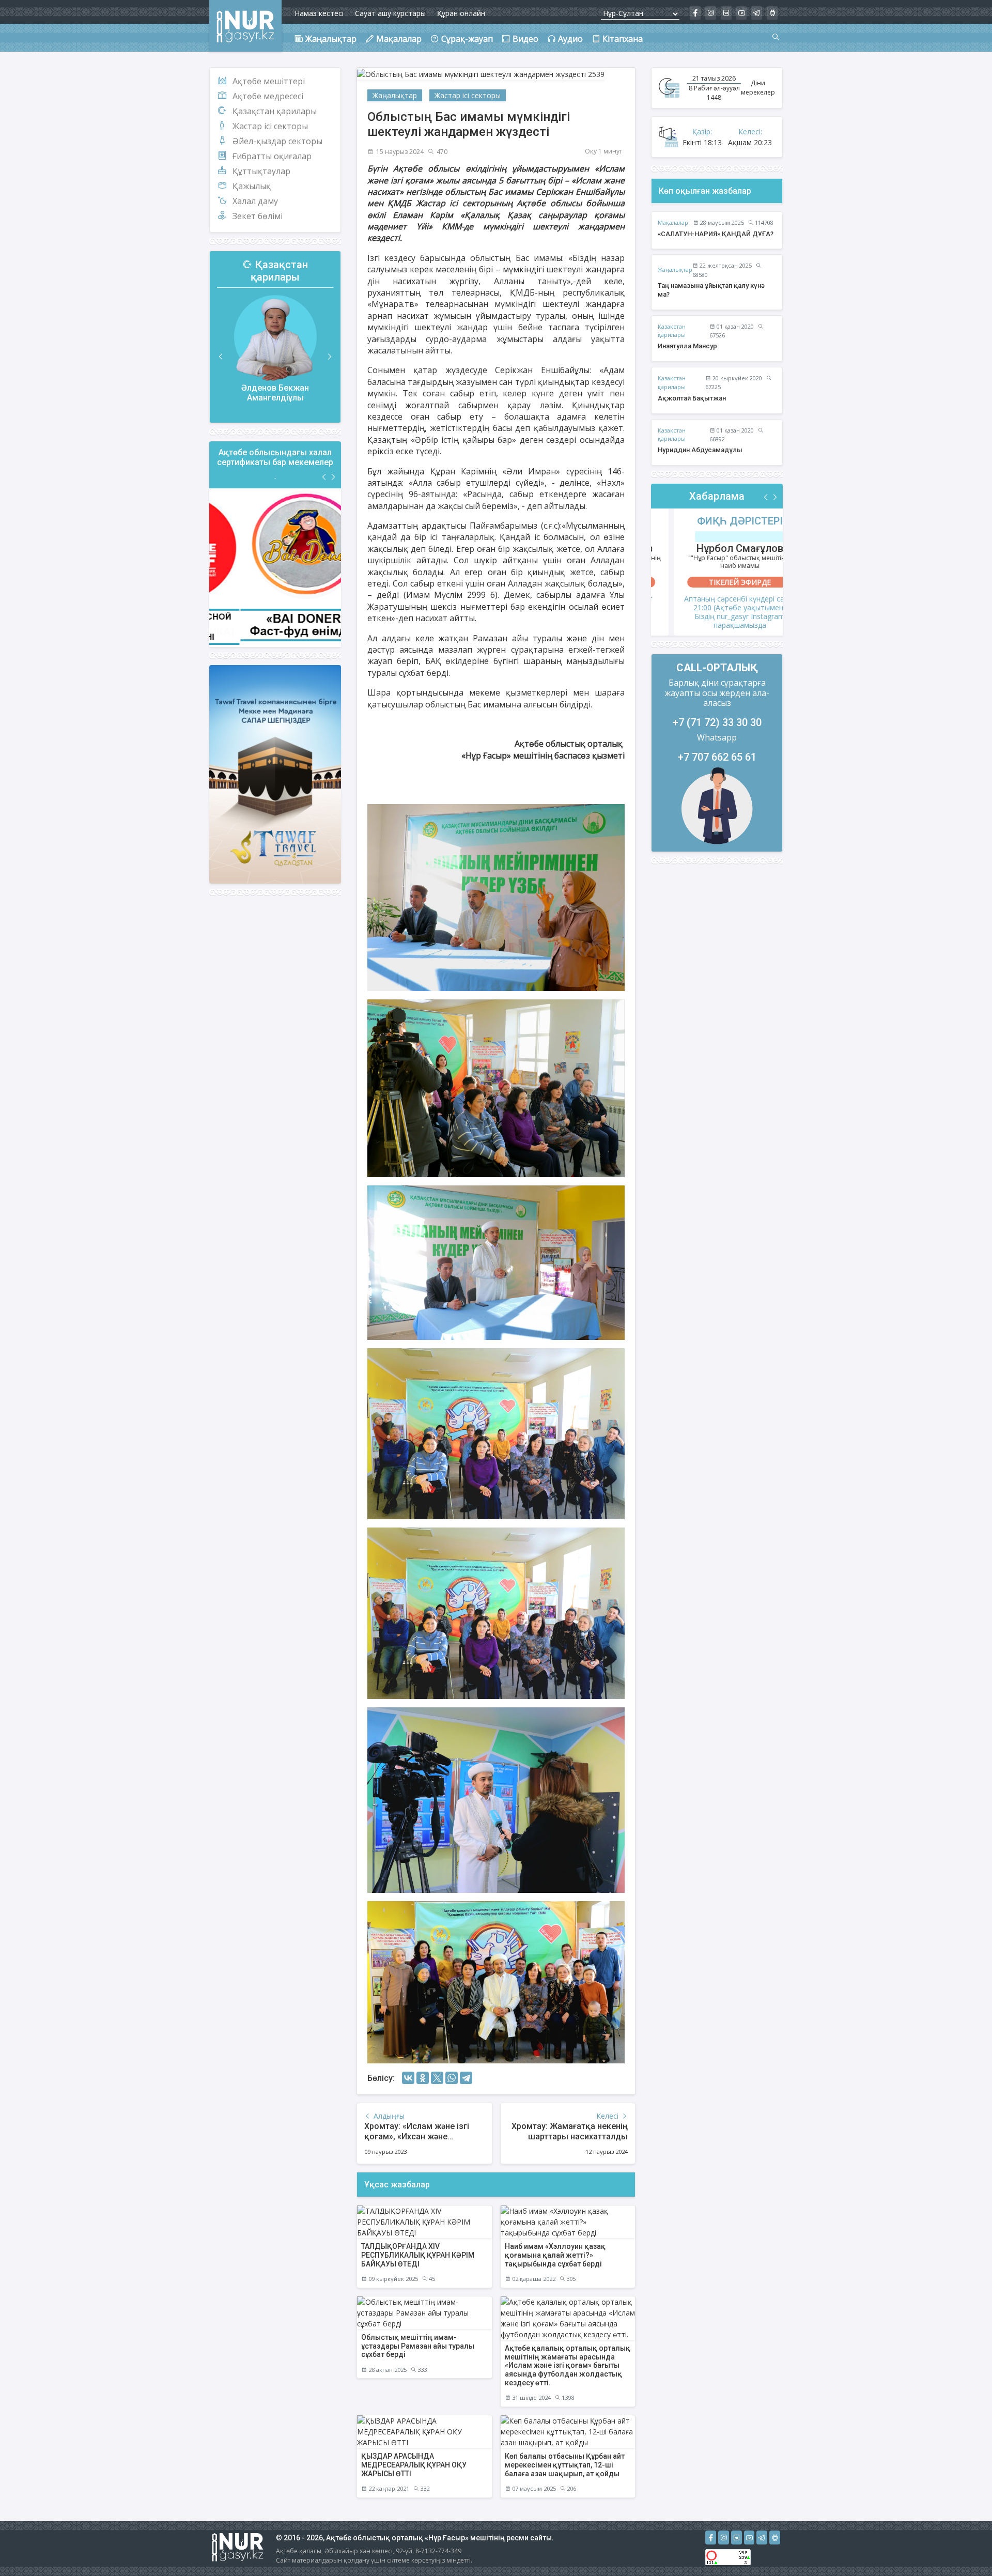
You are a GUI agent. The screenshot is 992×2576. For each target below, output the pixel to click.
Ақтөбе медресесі (268, 96)
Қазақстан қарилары (275, 111)
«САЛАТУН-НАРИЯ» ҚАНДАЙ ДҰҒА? (716, 234)
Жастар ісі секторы (270, 126)
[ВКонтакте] (408, 2078)
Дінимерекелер (758, 88)
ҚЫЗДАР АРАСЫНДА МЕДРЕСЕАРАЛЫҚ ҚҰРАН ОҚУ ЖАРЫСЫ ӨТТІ (414, 2465)
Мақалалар (673, 222)
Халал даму (255, 201)
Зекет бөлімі (258, 216)
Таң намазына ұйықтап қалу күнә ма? (711, 290)
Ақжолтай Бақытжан (692, 398)
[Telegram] (466, 2078)
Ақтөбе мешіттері (269, 81)
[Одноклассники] (423, 2078)
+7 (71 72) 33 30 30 (717, 722)
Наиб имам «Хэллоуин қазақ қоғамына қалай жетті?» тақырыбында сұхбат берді (555, 2255)
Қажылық (252, 186)
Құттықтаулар (261, 171)
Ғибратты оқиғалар (272, 156)
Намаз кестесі (319, 13)
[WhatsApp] (452, 2078)
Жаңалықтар (395, 95)
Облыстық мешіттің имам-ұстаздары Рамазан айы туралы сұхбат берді (418, 2346)
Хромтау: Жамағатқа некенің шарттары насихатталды (570, 2131)
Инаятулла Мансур (687, 346)
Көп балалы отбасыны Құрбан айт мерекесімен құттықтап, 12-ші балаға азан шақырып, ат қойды (565, 2465)
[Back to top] (963, 2547)
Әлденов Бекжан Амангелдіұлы (275, 393)
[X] (437, 2078)
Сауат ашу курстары (390, 13)
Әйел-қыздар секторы (277, 141)
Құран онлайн (461, 13)
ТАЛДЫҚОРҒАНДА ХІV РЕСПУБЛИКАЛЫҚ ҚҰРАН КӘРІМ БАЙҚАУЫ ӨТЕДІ (418, 2255)
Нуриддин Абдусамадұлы (700, 450)
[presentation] (221, 357)
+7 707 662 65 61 (717, 757)
